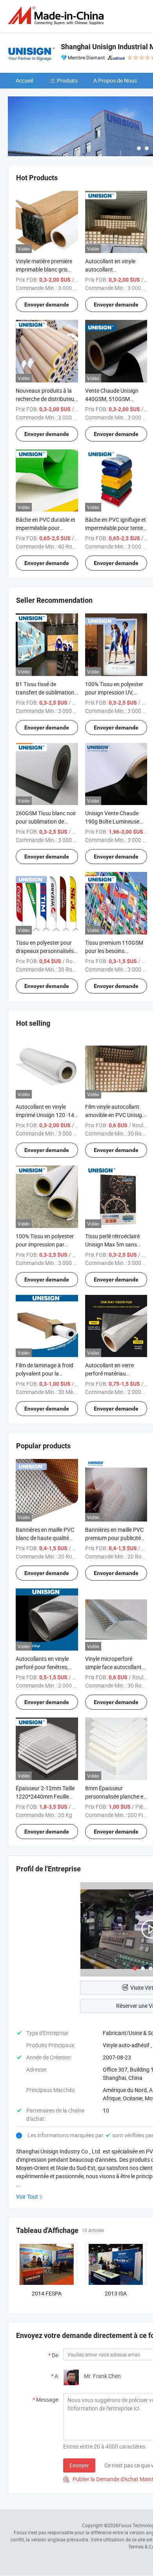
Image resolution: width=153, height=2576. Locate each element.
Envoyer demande (47, 305)
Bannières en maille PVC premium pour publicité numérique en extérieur (114, 1538)
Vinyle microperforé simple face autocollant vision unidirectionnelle (113, 1667)
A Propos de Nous (115, 80)
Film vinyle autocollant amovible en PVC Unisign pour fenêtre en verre (115, 1115)
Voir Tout (27, 2197)
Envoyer (79, 2465)
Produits (67, 80)
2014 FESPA (47, 2293)
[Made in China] (57, 16)
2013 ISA (116, 2293)
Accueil (24, 80)
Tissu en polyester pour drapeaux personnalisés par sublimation (45, 951)
